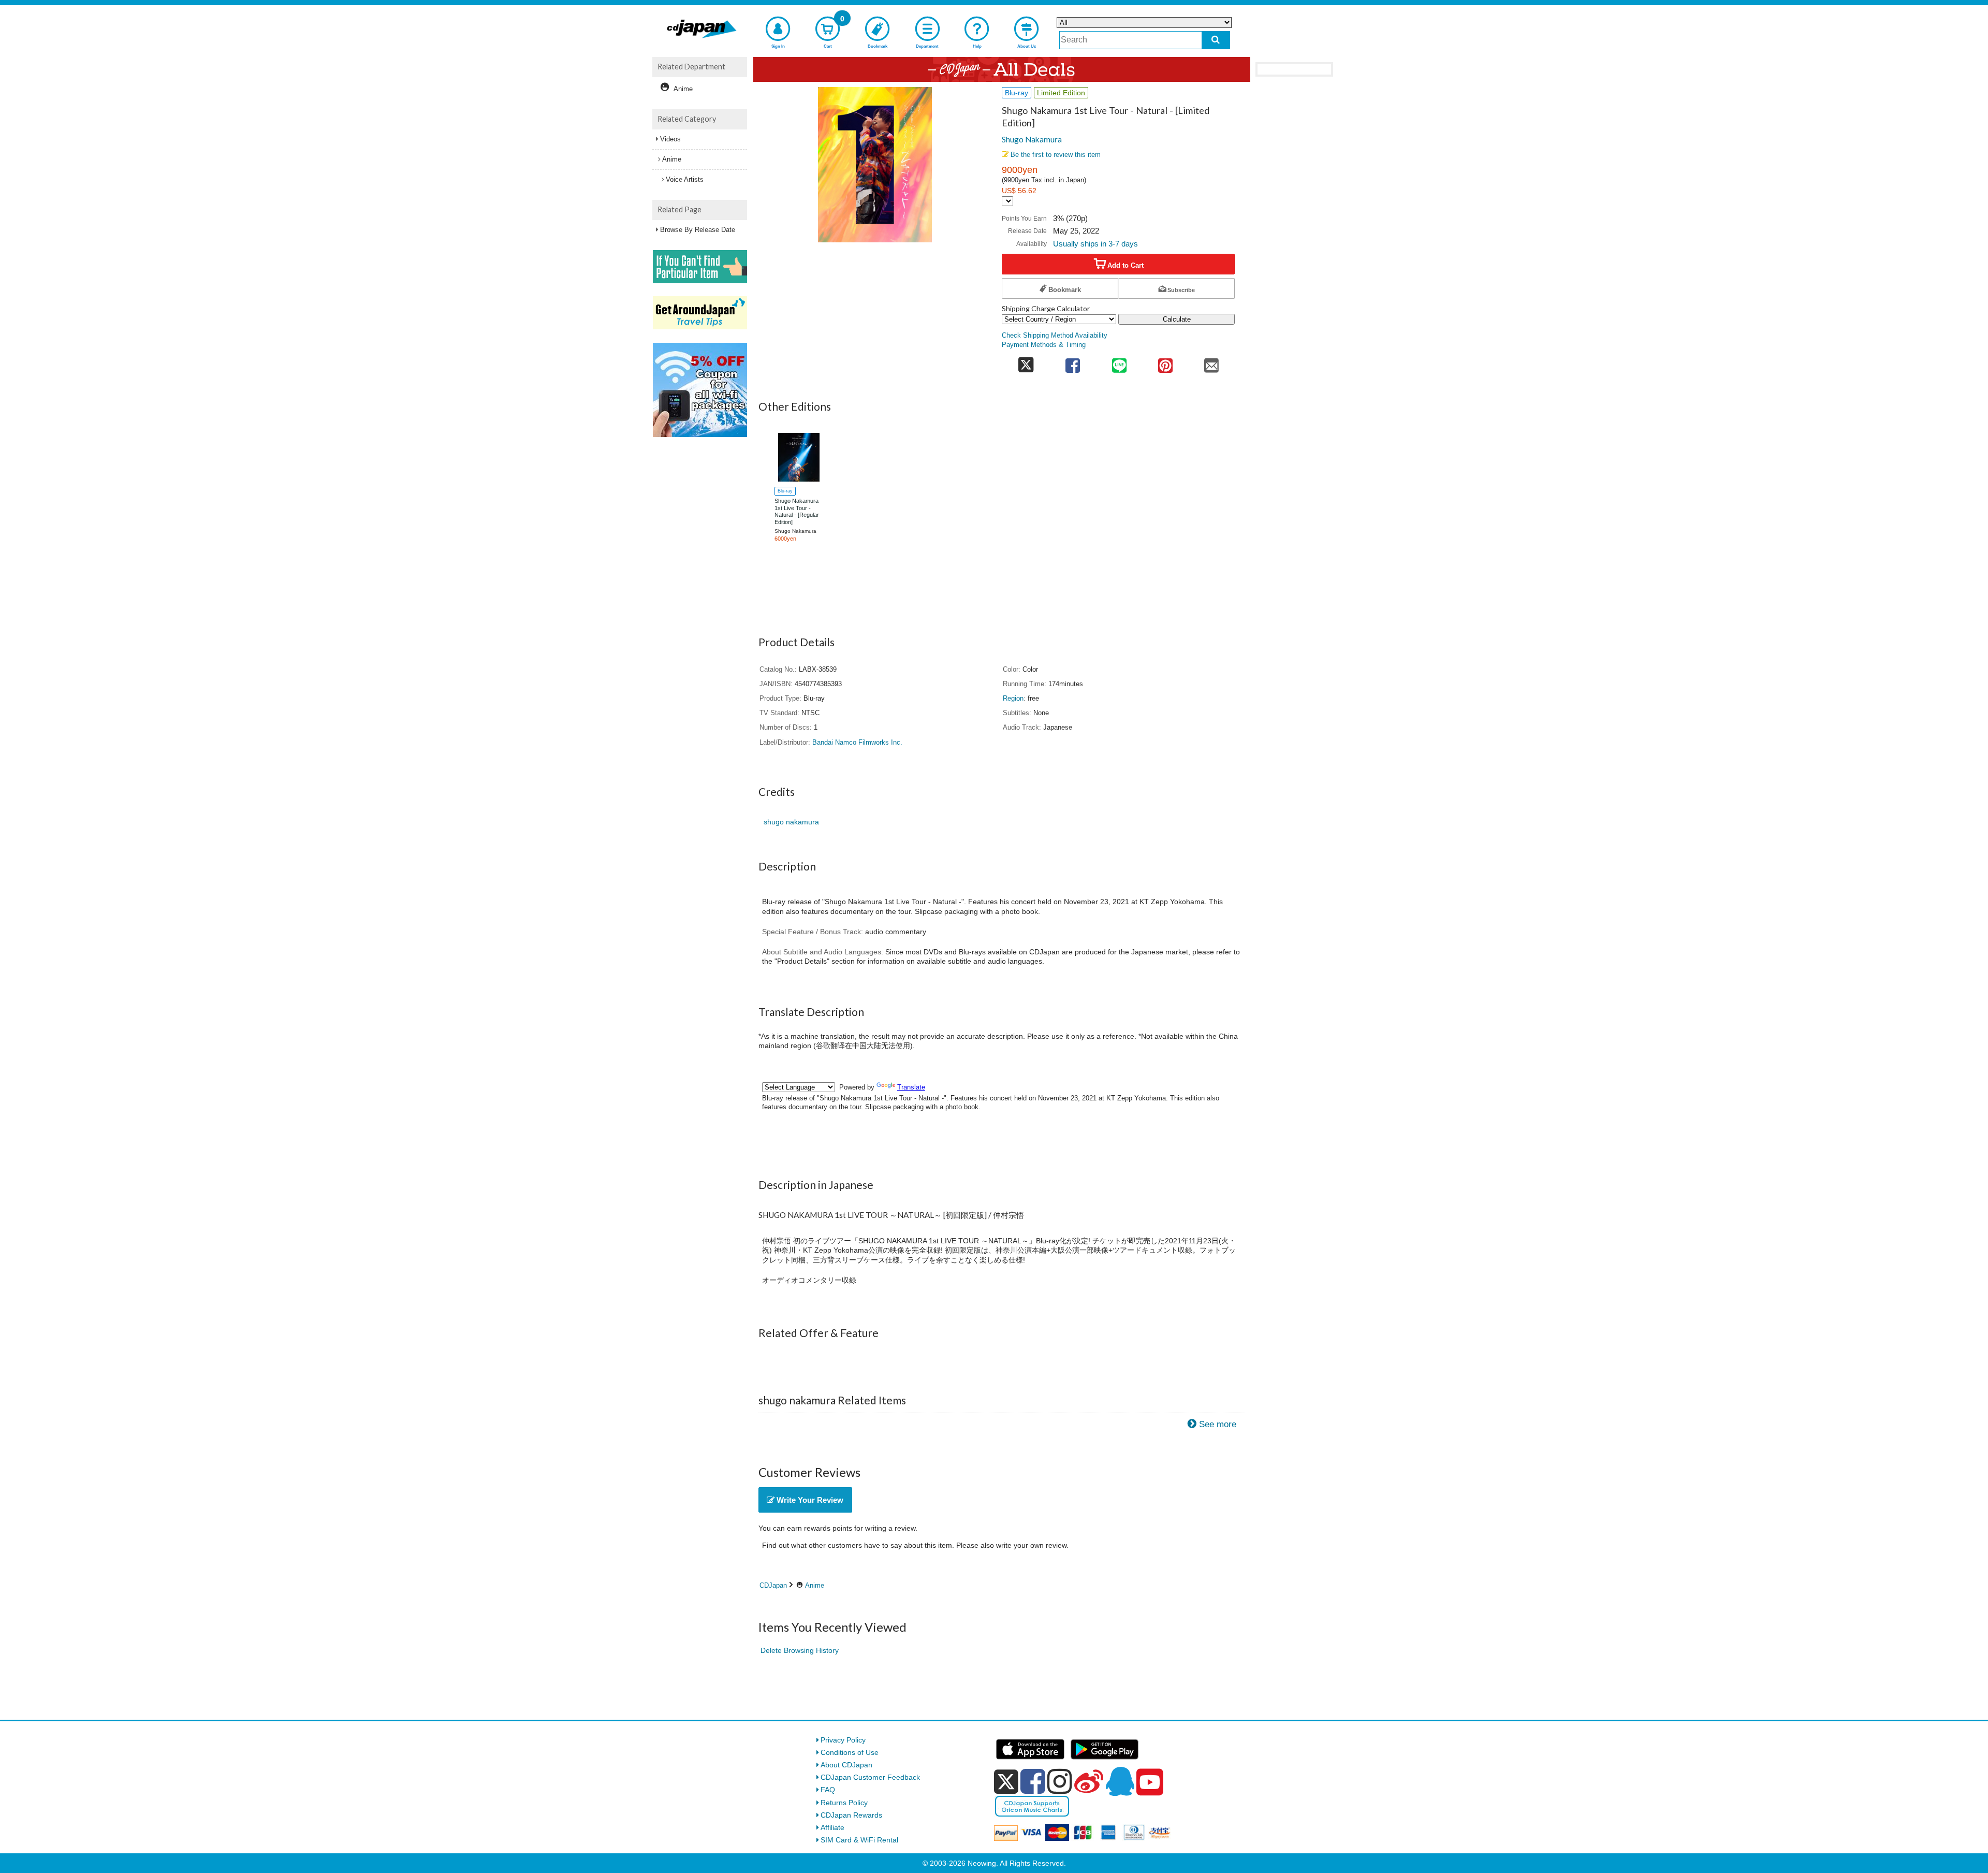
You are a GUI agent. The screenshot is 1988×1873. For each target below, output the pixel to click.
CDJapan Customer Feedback (870, 1777)
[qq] (1120, 1781)
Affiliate (832, 1827)
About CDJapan (846, 1765)
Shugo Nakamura (1032, 139)
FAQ (828, 1790)
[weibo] (1089, 1781)
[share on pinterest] (1165, 362)
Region (1013, 699)
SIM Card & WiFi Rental (859, 1840)
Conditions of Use (850, 1752)
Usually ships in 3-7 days (1095, 244)
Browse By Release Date (698, 230)
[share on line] (1119, 362)
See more (1218, 1424)
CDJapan (773, 1585)
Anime (815, 1585)
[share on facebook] (1073, 362)
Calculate (1177, 319)
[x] (1006, 1782)
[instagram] (1060, 1781)
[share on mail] (1212, 362)
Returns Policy (844, 1803)
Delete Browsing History (800, 1650)
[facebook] (1033, 1781)
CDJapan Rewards (851, 1815)
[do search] (1216, 40)
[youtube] (1150, 1782)
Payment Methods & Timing (1044, 345)
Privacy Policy (843, 1740)
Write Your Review (809, 1500)
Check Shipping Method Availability (1055, 336)
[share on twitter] (1026, 362)
